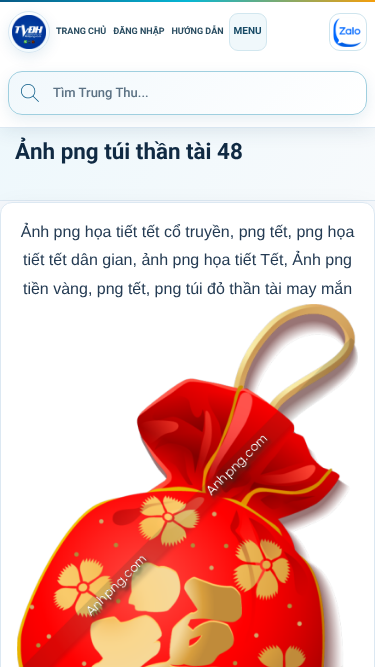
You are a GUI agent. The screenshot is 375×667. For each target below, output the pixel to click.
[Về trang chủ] (29, 32)
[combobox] (187, 93)
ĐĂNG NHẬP (138, 32)
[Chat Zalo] (348, 32)
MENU (248, 31)
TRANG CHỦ (81, 32)
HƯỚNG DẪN (198, 32)
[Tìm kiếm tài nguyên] (30, 92)
